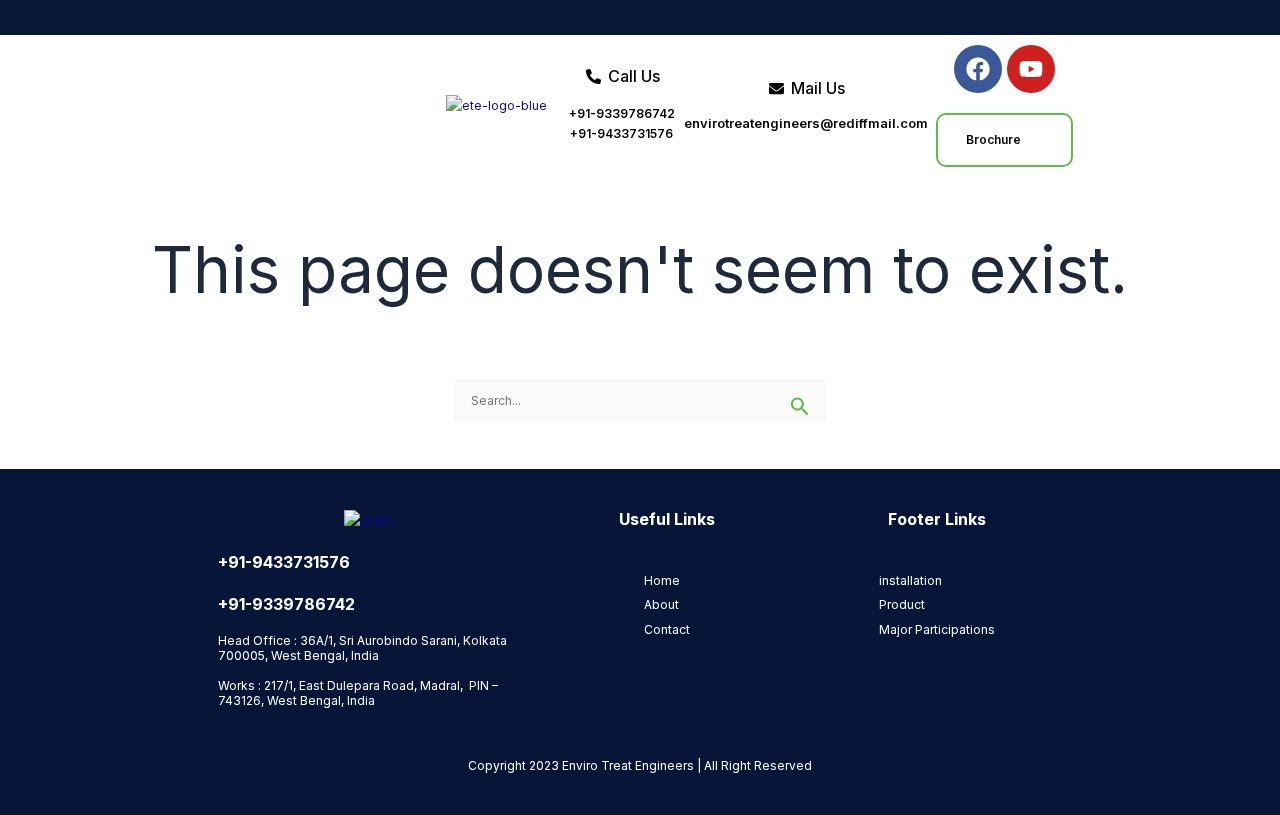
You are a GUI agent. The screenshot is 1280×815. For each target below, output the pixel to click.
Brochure (993, 139)
